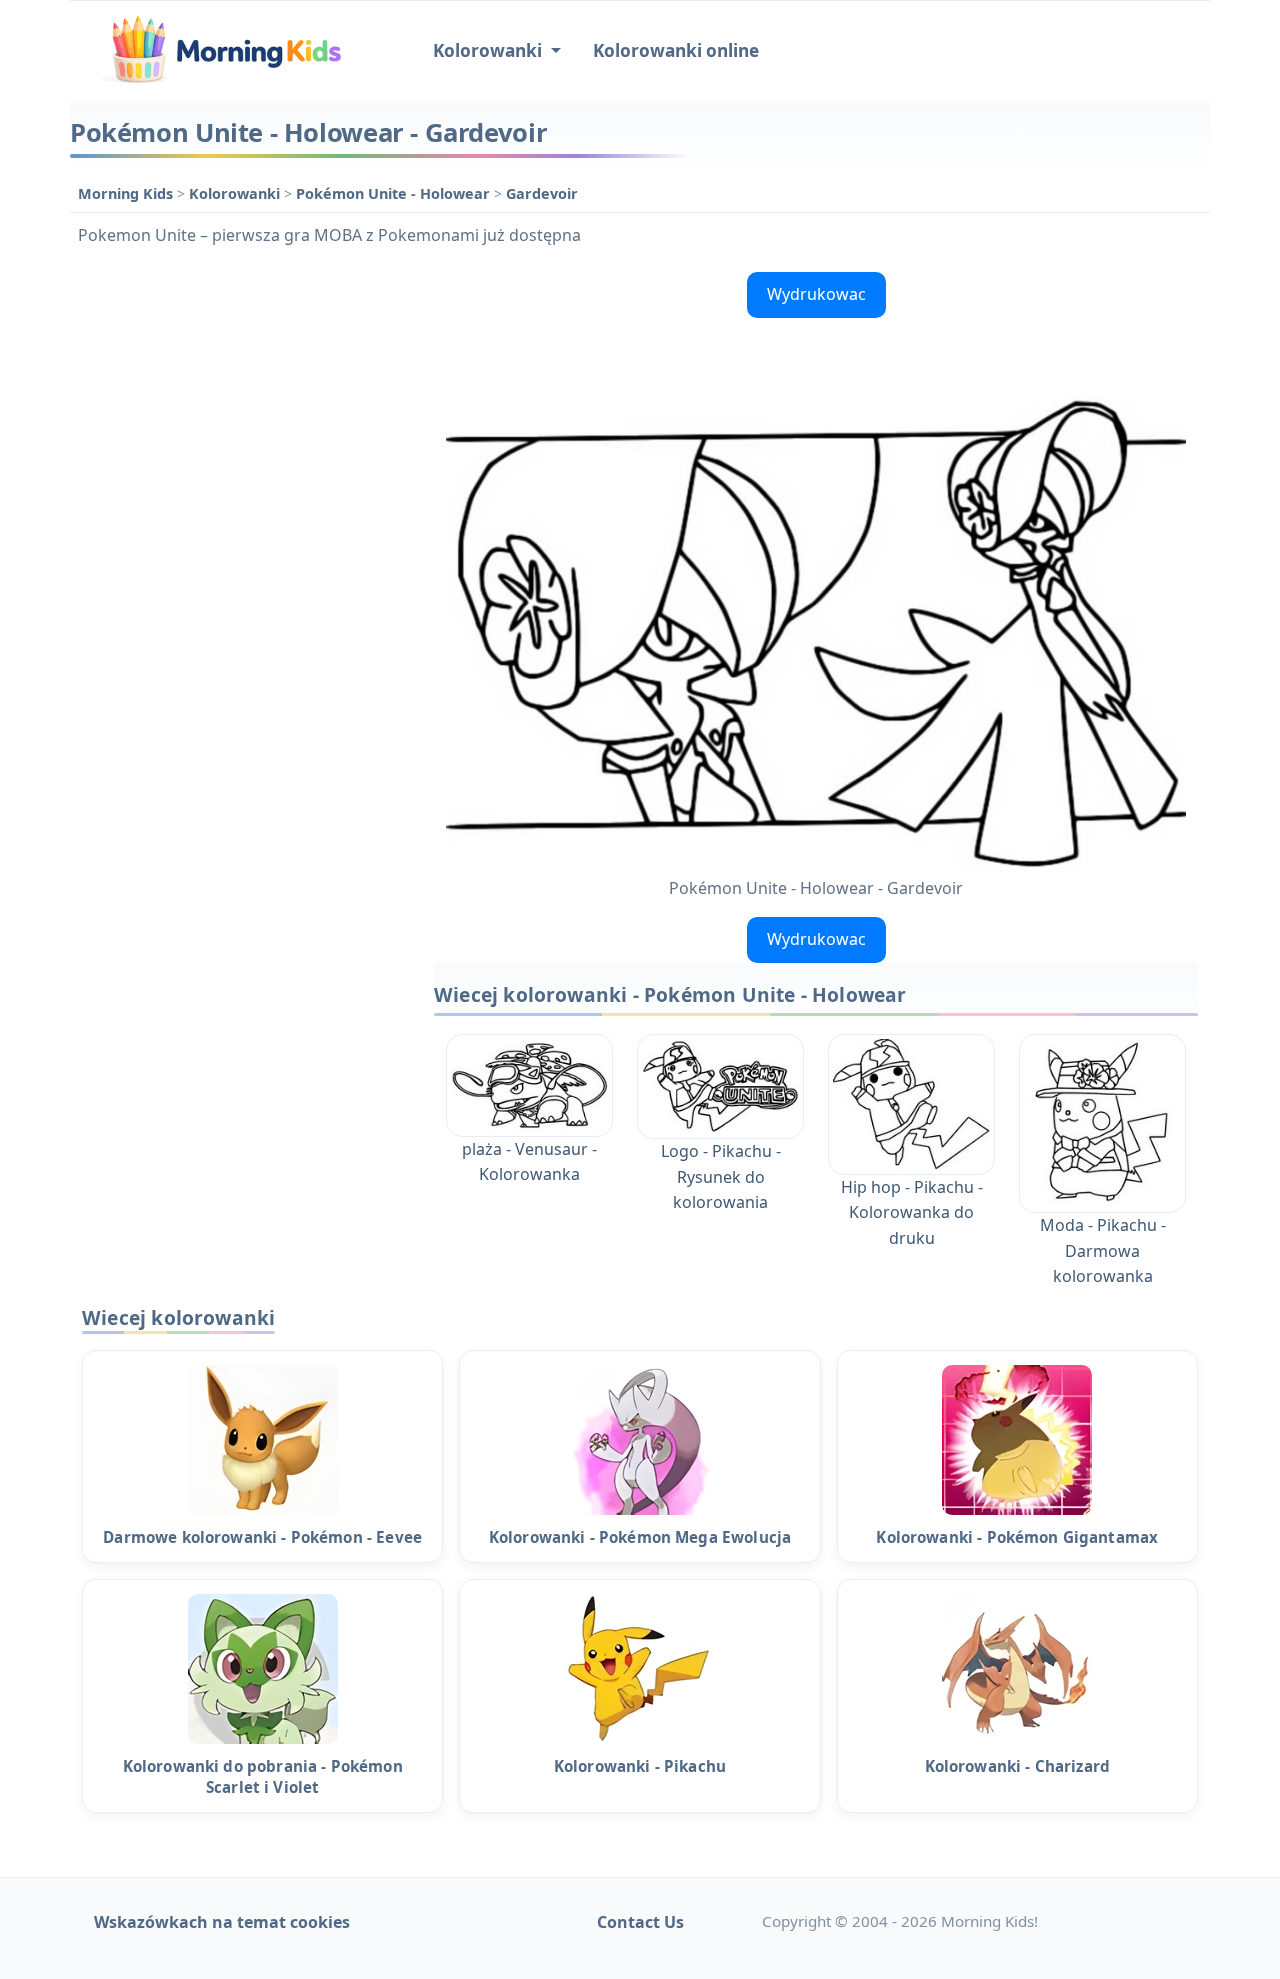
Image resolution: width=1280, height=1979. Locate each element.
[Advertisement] (242, 564)
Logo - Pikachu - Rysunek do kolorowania (721, 1176)
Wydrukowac (816, 294)
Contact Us (640, 1922)
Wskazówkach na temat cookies (222, 1922)
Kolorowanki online (676, 50)
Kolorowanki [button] (489, 50)
